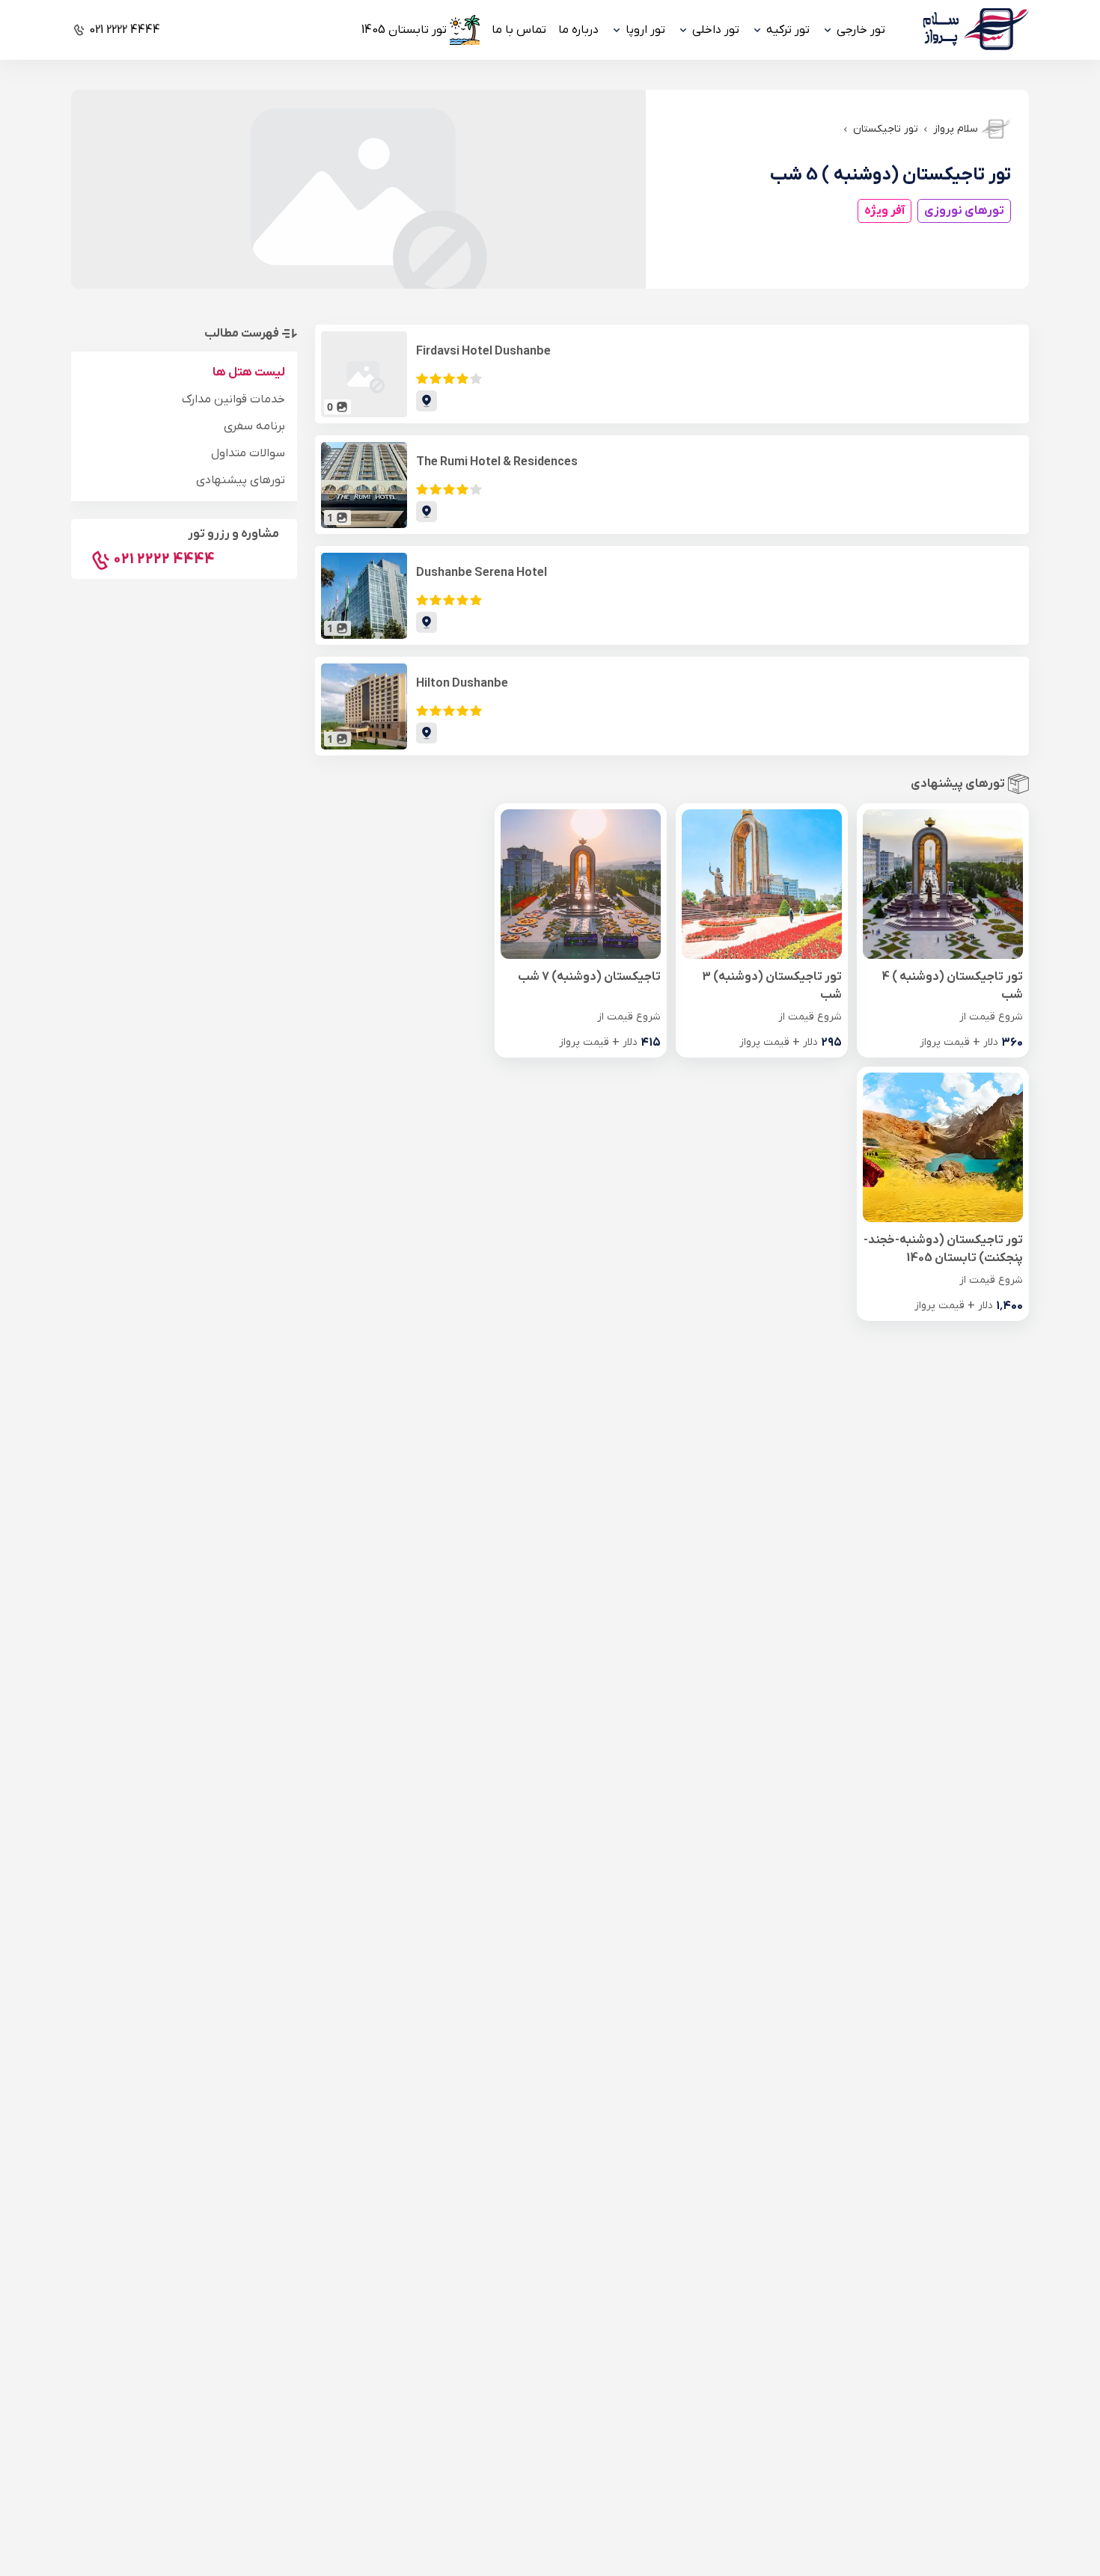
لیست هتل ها (249, 372)
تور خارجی (861, 30)
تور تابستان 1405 (404, 30)
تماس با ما (519, 30)
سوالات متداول (248, 453)
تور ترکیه (788, 30)
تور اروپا (645, 30)
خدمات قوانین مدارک (233, 399)
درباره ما (578, 30)
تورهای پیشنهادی (241, 480)
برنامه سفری (254, 426)
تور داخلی (716, 30)
